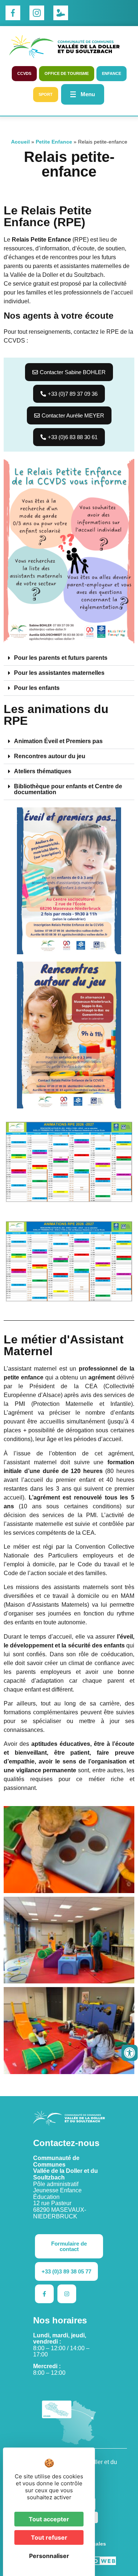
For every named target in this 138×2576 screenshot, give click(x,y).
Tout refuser (49, 2537)
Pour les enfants (37, 688)
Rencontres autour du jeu (50, 756)
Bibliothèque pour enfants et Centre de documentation (68, 789)
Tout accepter (49, 2519)
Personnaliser (49, 2556)
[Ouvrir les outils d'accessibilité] (130, 2053)
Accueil (20, 142)
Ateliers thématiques (43, 771)
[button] (69, 658)
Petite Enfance (54, 142)
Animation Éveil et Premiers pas (58, 741)
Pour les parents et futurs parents (61, 658)
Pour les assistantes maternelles (59, 673)
